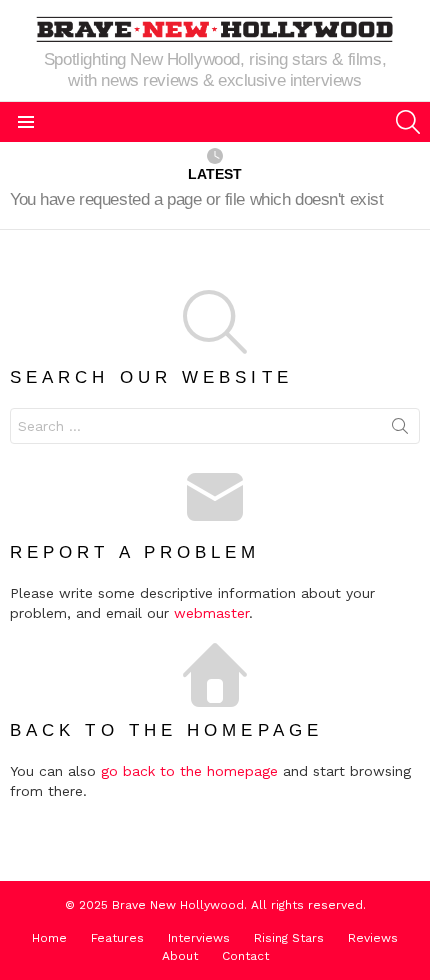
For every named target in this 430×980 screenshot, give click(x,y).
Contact (245, 956)
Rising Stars (289, 938)
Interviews (199, 938)
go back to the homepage (189, 771)
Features (117, 938)
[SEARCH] (408, 122)
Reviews (373, 938)
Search (400, 430)
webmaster (211, 613)
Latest (215, 174)
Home (49, 938)
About (180, 956)
